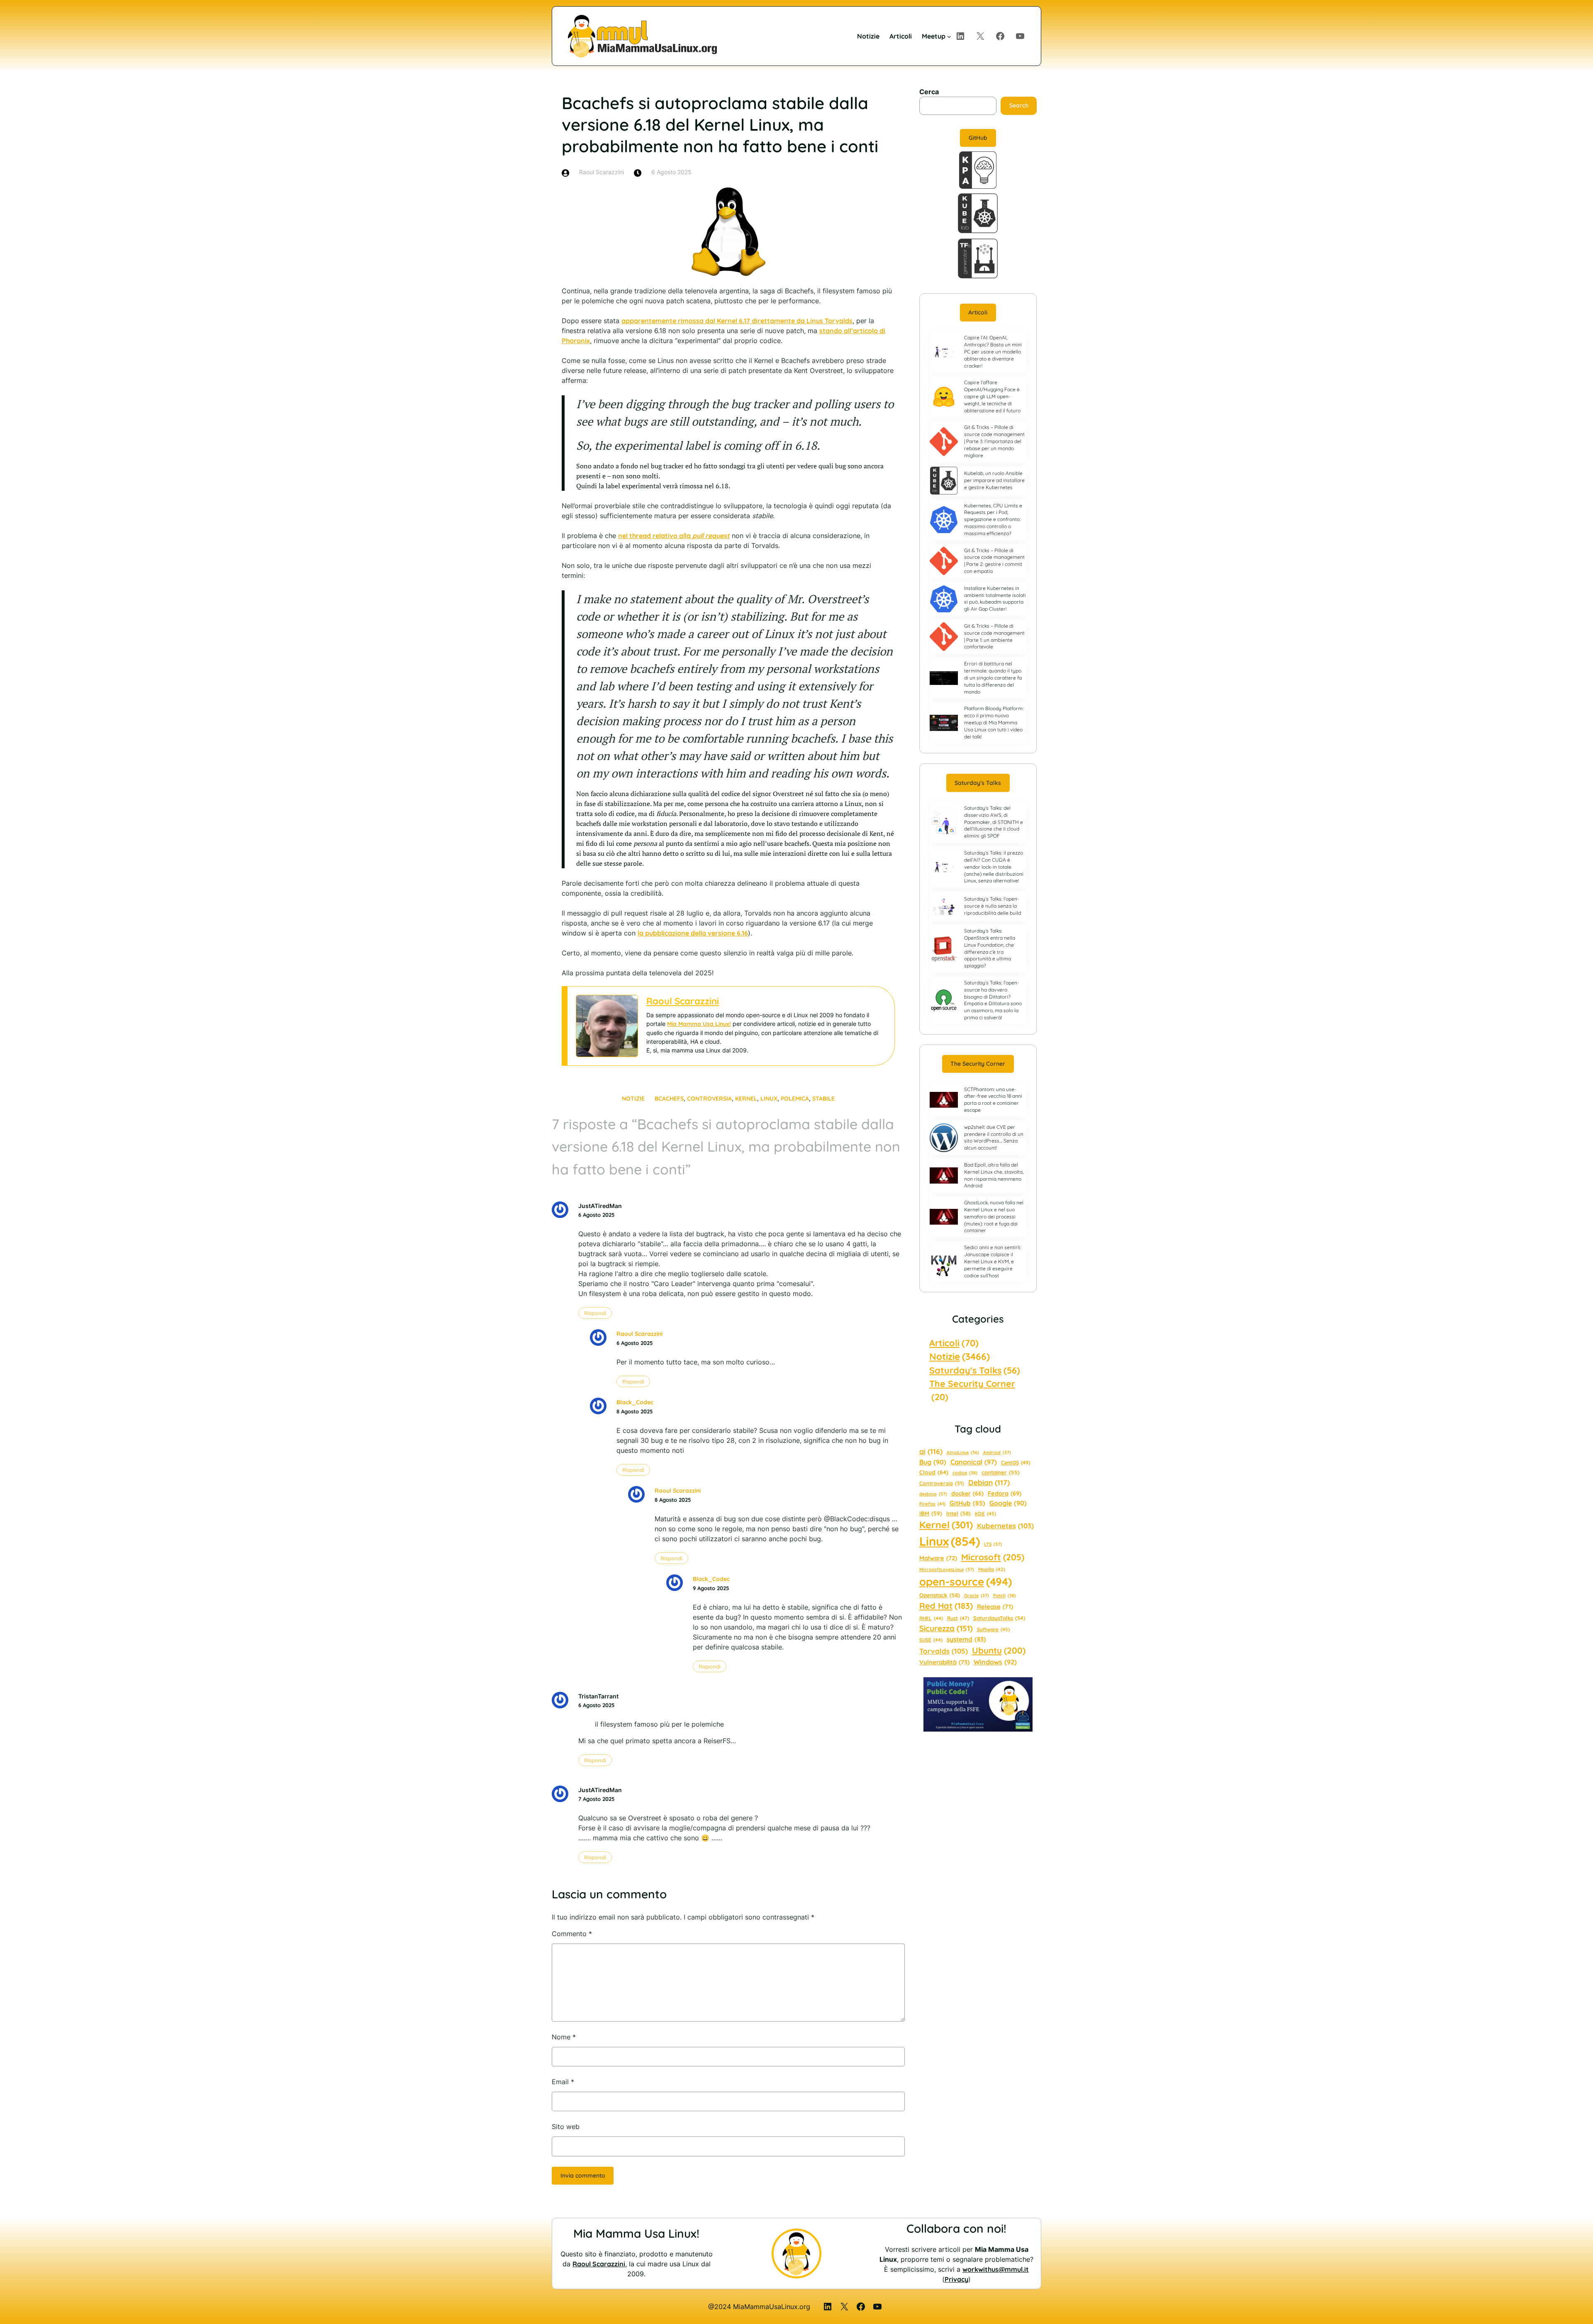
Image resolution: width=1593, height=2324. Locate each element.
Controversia (709, 1099)
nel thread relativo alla (674, 536)
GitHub (978, 138)
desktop (933, 1494)
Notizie (633, 1099)
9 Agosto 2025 (711, 1588)
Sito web (566, 2127)
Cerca (929, 92)
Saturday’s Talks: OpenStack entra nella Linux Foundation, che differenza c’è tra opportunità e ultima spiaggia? (990, 948)
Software (993, 1629)
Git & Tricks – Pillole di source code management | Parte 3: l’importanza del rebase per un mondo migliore (994, 441)
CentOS (1016, 1463)
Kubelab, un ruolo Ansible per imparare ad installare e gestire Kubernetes (994, 480)
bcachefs (669, 1099)
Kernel (746, 1099)
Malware (938, 1558)
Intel (958, 1513)
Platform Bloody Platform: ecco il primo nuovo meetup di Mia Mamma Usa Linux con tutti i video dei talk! (994, 722)
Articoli (978, 312)
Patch (1005, 1596)
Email (563, 2082)
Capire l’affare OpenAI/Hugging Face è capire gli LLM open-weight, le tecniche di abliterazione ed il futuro (992, 396)
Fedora (1005, 1493)
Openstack (940, 1595)
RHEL (931, 1618)
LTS (993, 1544)
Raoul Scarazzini (683, 1001)
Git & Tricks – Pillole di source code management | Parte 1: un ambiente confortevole (994, 636)
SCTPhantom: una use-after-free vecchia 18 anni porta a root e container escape (993, 1100)
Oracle (977, 1596)
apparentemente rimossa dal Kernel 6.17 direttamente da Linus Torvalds (737, 321)
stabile (823, 1099)
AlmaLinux (963, 1452)
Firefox (932, 1504)
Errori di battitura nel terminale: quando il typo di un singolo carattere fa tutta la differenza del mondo (993, 677)
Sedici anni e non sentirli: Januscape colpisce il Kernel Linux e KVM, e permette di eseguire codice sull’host (993, 1261)
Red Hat (946, 1606)
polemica (795, 1099)
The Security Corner (978, 1064)
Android (997, 1452)
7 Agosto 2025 (596, 1799)
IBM (931, 1513)
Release (995, 1607)
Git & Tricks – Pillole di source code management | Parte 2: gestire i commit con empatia (994, 561)
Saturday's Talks (975, 1370)
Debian (989, 1482)
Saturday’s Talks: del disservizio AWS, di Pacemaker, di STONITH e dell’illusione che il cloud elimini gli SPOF (994, 822)
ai (931, 1451)
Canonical (974, 1462)
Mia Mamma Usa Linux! (699, 1024)
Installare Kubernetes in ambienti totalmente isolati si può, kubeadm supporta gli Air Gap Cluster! (995, 598)
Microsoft (993, 1557)
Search (1019, 105)
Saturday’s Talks (978, 783)
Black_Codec (635, 1402)
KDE (985, 1514)
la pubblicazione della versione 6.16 (693, 933)
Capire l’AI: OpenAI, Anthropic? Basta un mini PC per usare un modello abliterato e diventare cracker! (993, 351)
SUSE (931, 1640)
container (1001, 1472)
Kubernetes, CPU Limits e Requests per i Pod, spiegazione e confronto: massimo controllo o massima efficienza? (993, 519)
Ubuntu (999, 1650)
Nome (564, 2037)
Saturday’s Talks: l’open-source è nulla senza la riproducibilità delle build (993, 906)
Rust (958, 1618)
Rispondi (595, 1313)
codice (965, 1473)
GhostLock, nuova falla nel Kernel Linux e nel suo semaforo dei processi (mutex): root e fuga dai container (994, 1216)
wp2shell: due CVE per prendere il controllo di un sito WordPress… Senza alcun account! (994, 1137)
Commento (572, 1934)
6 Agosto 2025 (596, 1215)
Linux (769, 1099)
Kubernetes (1005, 1526)
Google (1008, 1503)
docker (967, 1493)
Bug (933, 1462)
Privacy (956, 2279)
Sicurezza (946, 1628)
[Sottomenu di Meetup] (949, 36)
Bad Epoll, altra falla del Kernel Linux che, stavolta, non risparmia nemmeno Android (994, 1175)
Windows (995, 1662)
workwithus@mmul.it (996, 2269)
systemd (966, 1639)
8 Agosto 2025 (635, 1411)
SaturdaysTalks (999, 1618)
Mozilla (992, 1569)
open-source (966, 1582)
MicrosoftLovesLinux (947, 1569)
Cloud (934, 1472)
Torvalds (944, 1651)
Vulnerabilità (944, 1662)
